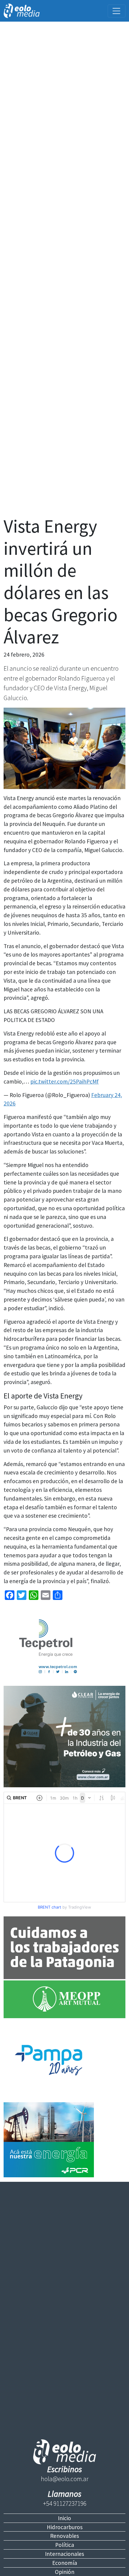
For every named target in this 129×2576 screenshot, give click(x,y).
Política (65, 2545)
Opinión (65, 2572)
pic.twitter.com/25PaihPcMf (64, 1081)
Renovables (64, 2536)
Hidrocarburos (65, 2527)
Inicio (64, 2518)
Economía (65, 2563)
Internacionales (64, 2554)
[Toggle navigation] (117, 11)
